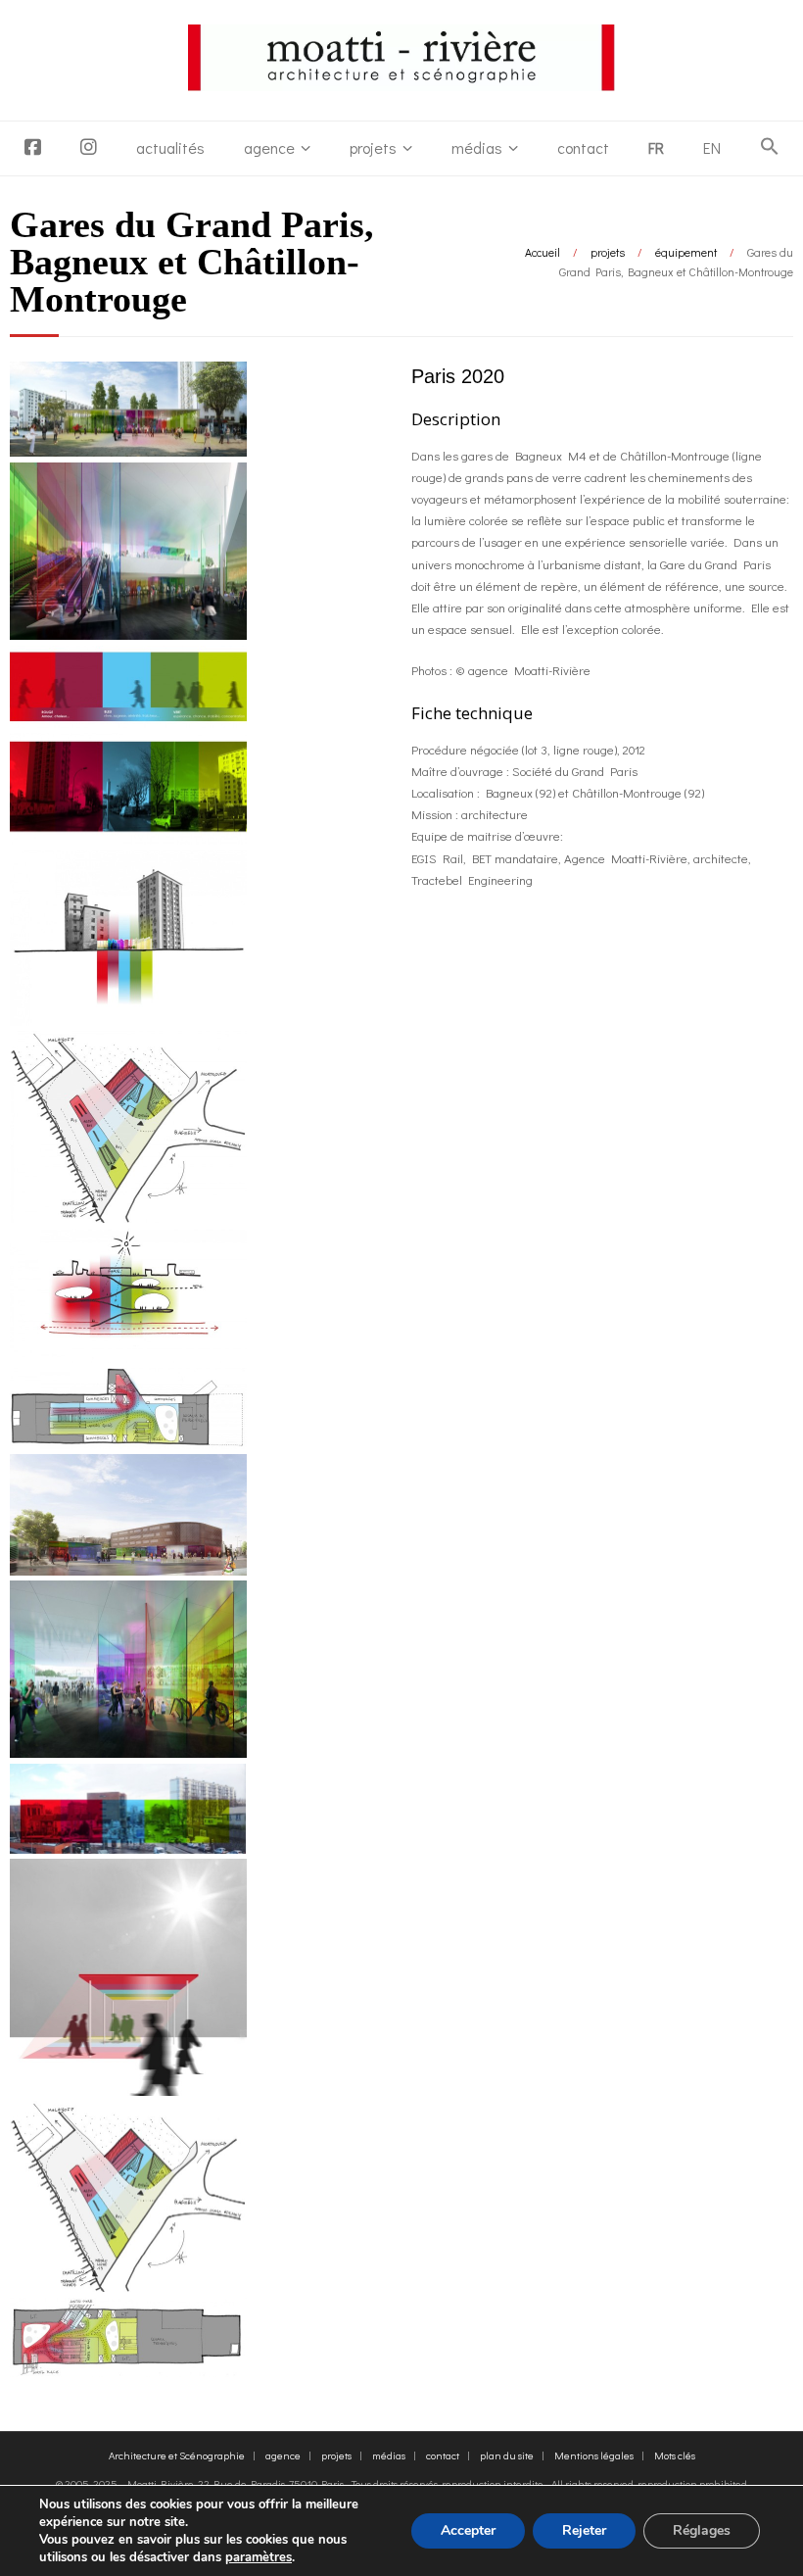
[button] (770, 147)
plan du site (507, 2455)
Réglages (702, 2530)
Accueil (543, 252)
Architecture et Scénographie (177, 2455)
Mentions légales (594, 2455)
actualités (170, 147)
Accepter (468, 2530)
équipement (686, 252)
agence (269, 147)
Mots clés (675, 2455)
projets (373, 147)
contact (583, 147)
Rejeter (584, 2530)
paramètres (259, 2557)
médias (477, 147)
